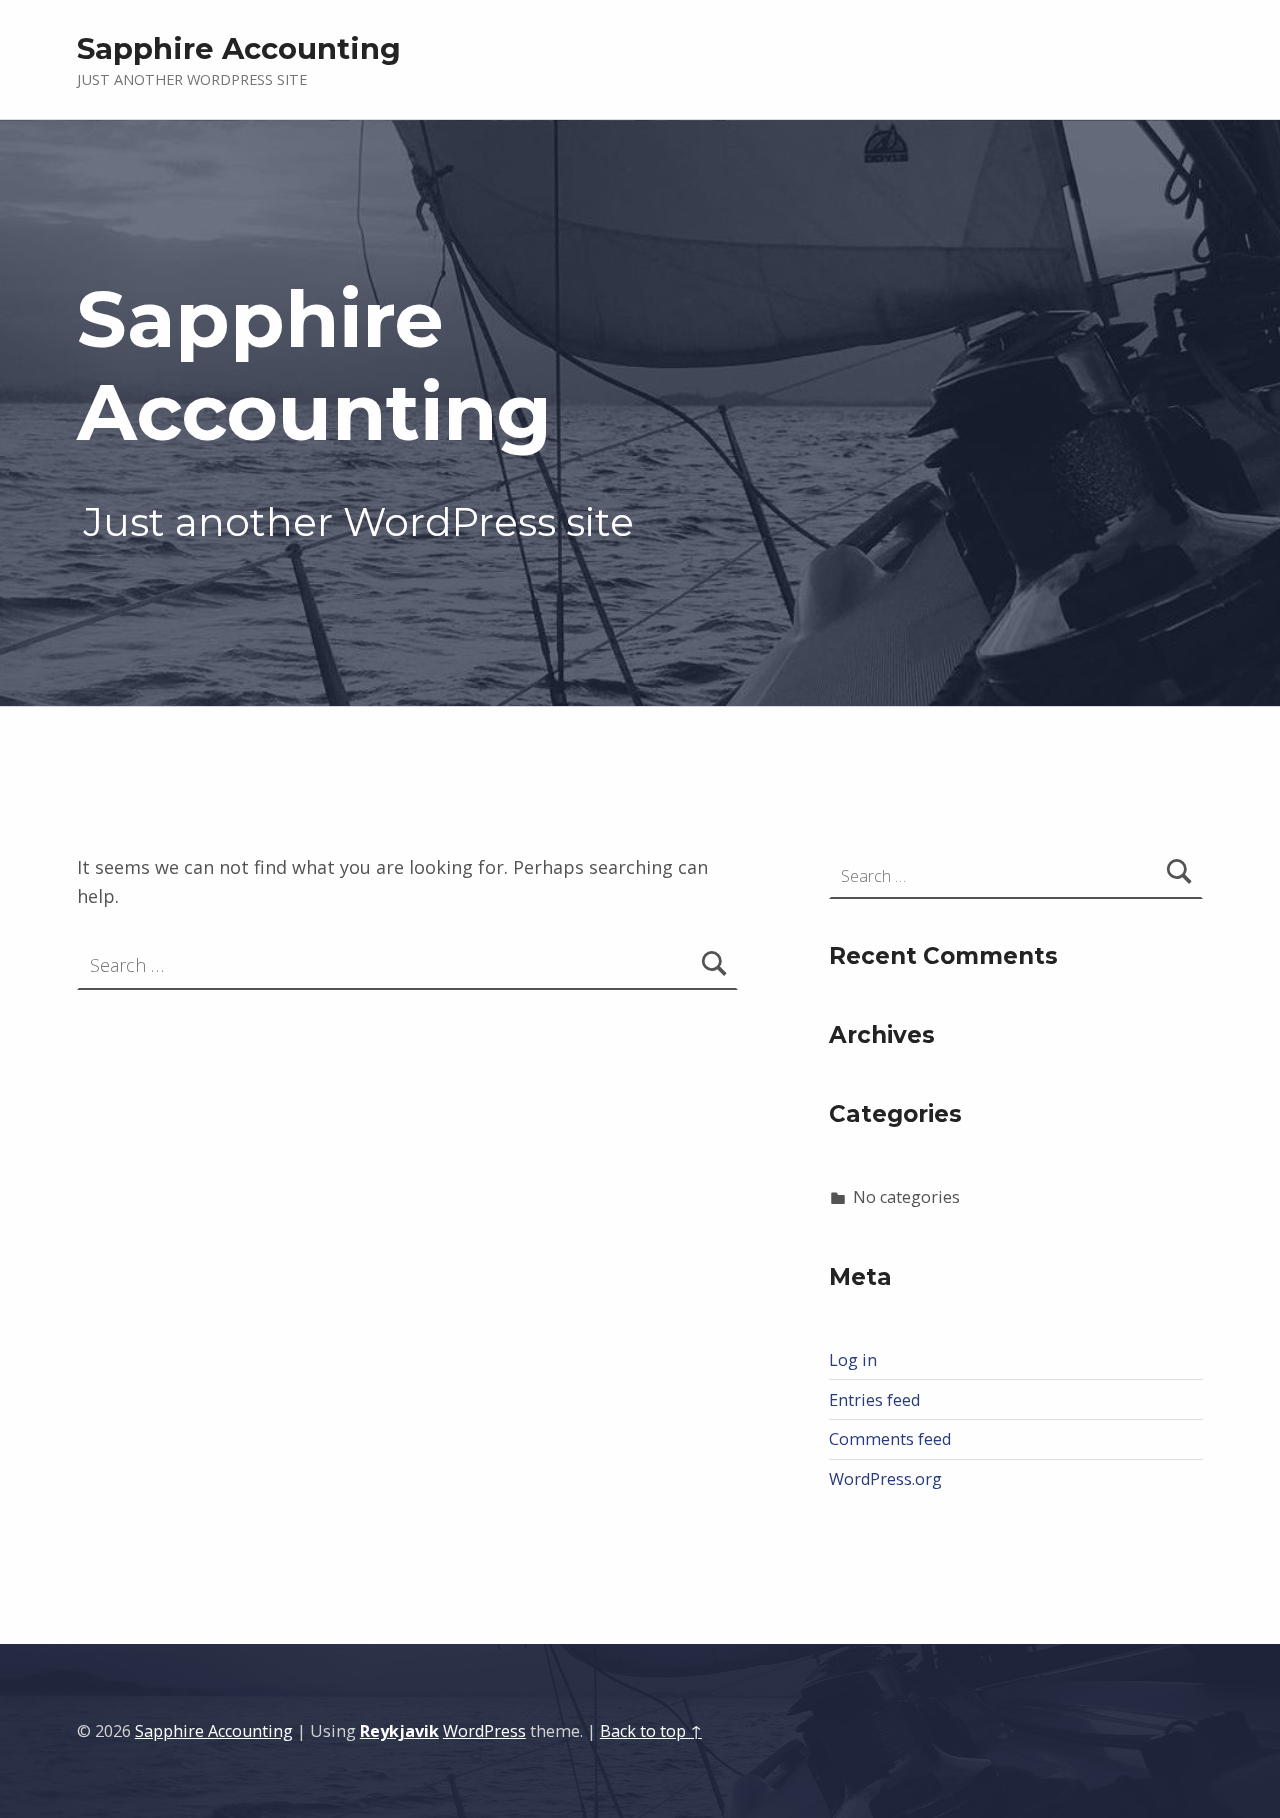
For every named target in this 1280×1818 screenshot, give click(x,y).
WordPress (484, 1731)
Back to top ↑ (651, 1731)
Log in (853, 1360)
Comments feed (890, 1439)
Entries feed (874, 1400)
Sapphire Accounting (214, 1731)
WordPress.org (885, 1479)
